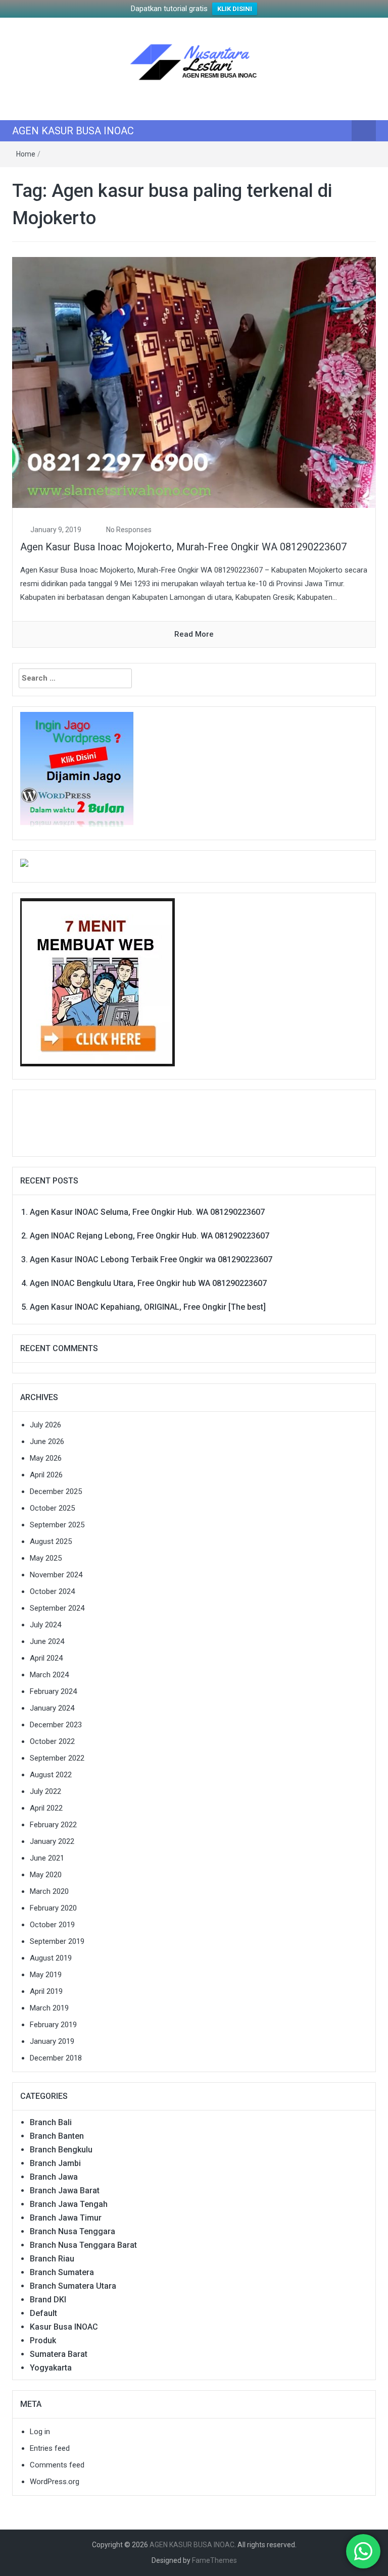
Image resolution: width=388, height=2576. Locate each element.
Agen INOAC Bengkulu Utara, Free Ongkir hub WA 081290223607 (148, 1283)
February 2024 (53, 1691)
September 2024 (57, 1608)
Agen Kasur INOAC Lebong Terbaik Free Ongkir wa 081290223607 (151, 1259)
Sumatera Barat (59, 2354)
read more (194, 634)
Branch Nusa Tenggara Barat (83, 2245)
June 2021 (47, 1858)
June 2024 (47, 1641)
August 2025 (51, 1541)
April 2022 (46, 1808)
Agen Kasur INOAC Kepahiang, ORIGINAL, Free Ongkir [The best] (148, 1307)
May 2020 (46, 1875)
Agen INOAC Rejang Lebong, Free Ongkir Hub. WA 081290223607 (150, 1236)
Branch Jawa (54, 2177)
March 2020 (49, 1891)
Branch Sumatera (62, 2272)
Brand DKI (48, 2300)
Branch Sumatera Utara (73, 2286)
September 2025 (57, 1525)
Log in (40, 2432)
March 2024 (49, 1675)
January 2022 (52, 1841)
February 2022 (53, 1825)
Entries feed (50, 2448)
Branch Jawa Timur (66, 2218)
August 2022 (51, 1775)
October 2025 (52, 1508)
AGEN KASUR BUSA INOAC (73, 131)
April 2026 (46, 1475)
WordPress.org (55, 2482)
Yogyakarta (51, 2368)
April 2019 (46, 1991)
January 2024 (52, 1708)
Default (43, 2313)
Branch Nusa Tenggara (72, 2231)
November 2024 (56, 1575)
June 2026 (47, 1441)
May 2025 (46, 1558)
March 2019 (49, 2008)
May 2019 (46, 1975)
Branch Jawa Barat (65, 2191)
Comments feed (57, 2465)
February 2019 (53, 2025)
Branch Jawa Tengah (69, 2204)
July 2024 (45, 1625)
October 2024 (52, 1591)
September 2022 (57, 1758)
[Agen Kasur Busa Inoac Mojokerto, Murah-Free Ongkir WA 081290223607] (194, 382)
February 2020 (53, 1908)
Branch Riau (52, 2259)
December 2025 (56, 1491)
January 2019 (52, 2041)
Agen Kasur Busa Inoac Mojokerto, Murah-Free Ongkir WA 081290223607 (183, 547)
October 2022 (52, 1741)
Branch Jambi (55, 2163)
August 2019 (51, 1958)
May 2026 (46, 1458)
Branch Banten (57, 2136)
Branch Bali (51, 2122)
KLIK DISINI (235, 9)
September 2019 (57, 1941)
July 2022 (45, 1791)
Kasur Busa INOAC (64, 2327)
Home (26, 154)
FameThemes (214, 2560)
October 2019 (52, 1925)
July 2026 (45, 1425)
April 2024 (46, 1658)
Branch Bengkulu (61, 2150)
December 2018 (56, 2058)
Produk (43, 2340)
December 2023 (56, 1725)
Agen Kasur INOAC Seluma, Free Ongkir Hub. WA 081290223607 (147, 1212)
